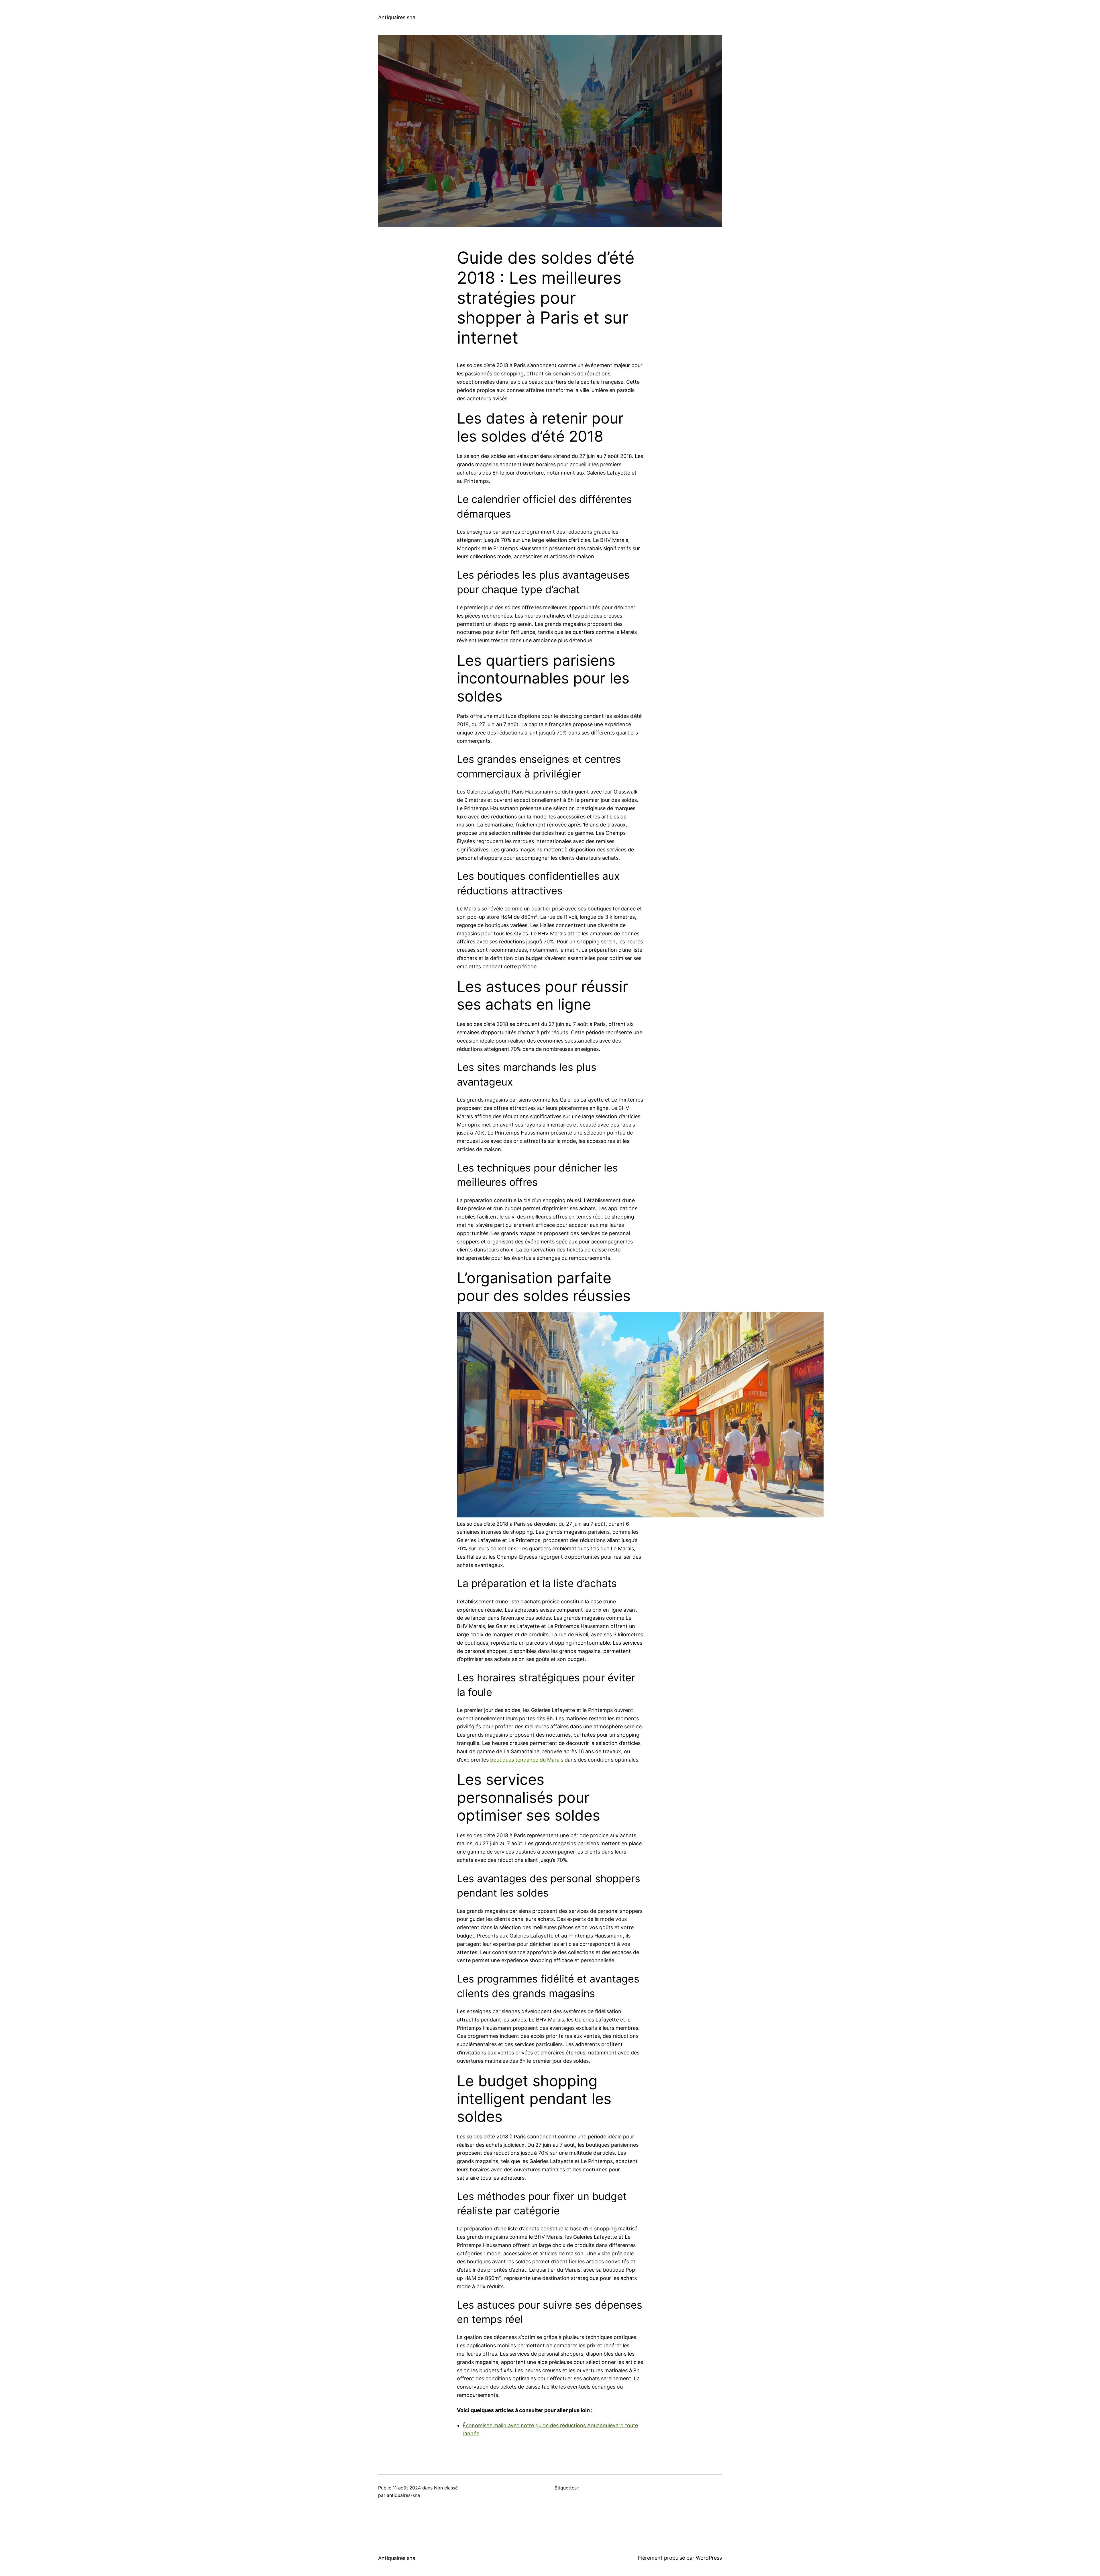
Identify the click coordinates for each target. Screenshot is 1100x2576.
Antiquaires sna (397, 17)
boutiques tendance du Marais (527, 1760)
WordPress (709, 2558)
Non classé (446, 2488)
